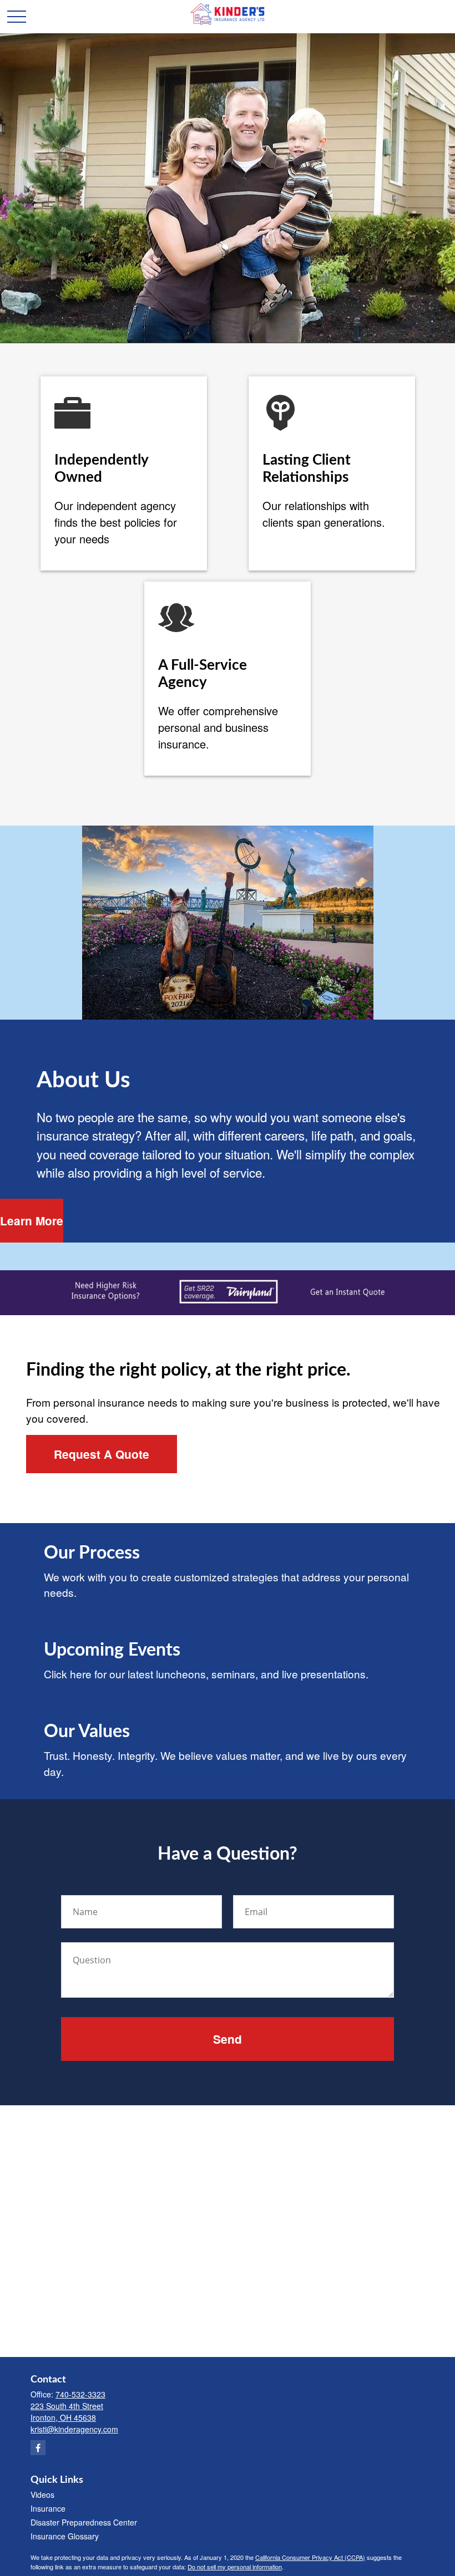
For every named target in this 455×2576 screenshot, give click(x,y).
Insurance (48, 2508)
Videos (42, 2494)
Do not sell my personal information (235, 2567)
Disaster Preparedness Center (84, 2522)
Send (228, 2039)
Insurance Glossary (65, 2536)
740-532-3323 (80, 2394)
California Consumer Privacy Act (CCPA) (310, 2557)
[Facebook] (38, 2448)
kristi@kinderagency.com (74, 2429)
